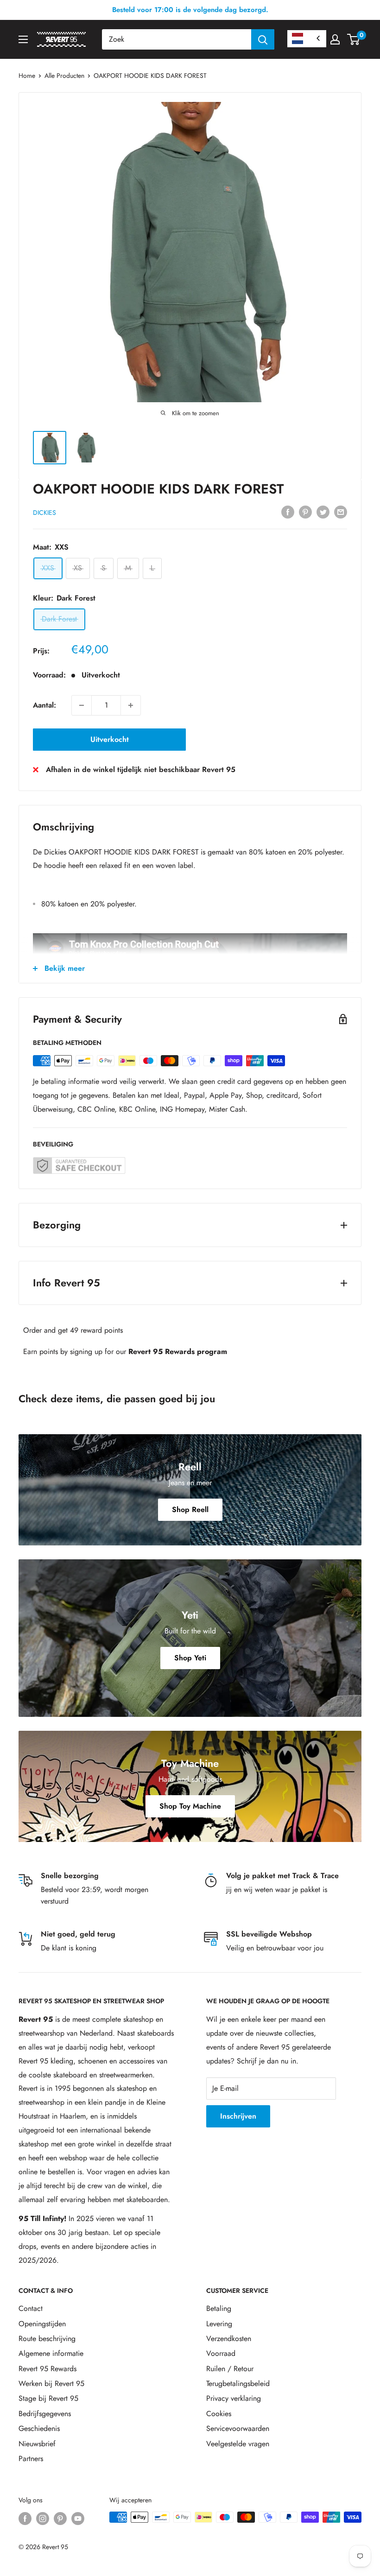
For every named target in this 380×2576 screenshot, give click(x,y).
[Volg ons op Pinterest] (60, 2518)
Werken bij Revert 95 (51, 2383)
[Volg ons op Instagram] (43, 2518)
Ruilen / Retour (230, 2369)
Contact (31, 2308)
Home (27, 76)
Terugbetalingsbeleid (238, 2383)
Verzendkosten (229, 2339)
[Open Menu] (23, 39)
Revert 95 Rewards (47, 2369)
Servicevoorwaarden (238, 2428)
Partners (31, 2459)
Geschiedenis (39, 2428)
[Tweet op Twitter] (323, 512)
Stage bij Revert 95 (48, 2398)
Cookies (219, 2414)
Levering (219, 2324)
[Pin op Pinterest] (305, 512)
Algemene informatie (51, 2353)
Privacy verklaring (234, 2398)
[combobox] (177, 39)
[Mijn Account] (335, 39)
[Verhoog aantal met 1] (131, 705)
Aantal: (44, 705)
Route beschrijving (47, 2339)
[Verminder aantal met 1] (82, 705)
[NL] (307, 39)
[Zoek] (263, 39)
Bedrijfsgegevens (45, 2414)
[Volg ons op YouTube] (78, 2518)
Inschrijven (238, 2116)
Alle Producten (64, 76)
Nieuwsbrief (37, 2444)
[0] (354, 39)
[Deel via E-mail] (341, 512)
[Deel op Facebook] (288, 512)
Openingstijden (42, 2324)
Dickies (44, 513)
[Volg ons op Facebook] (25, 2518)
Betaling (219, 2308)
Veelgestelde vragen (238, 2444)
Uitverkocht (110, 739)
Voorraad (221, 2353)
